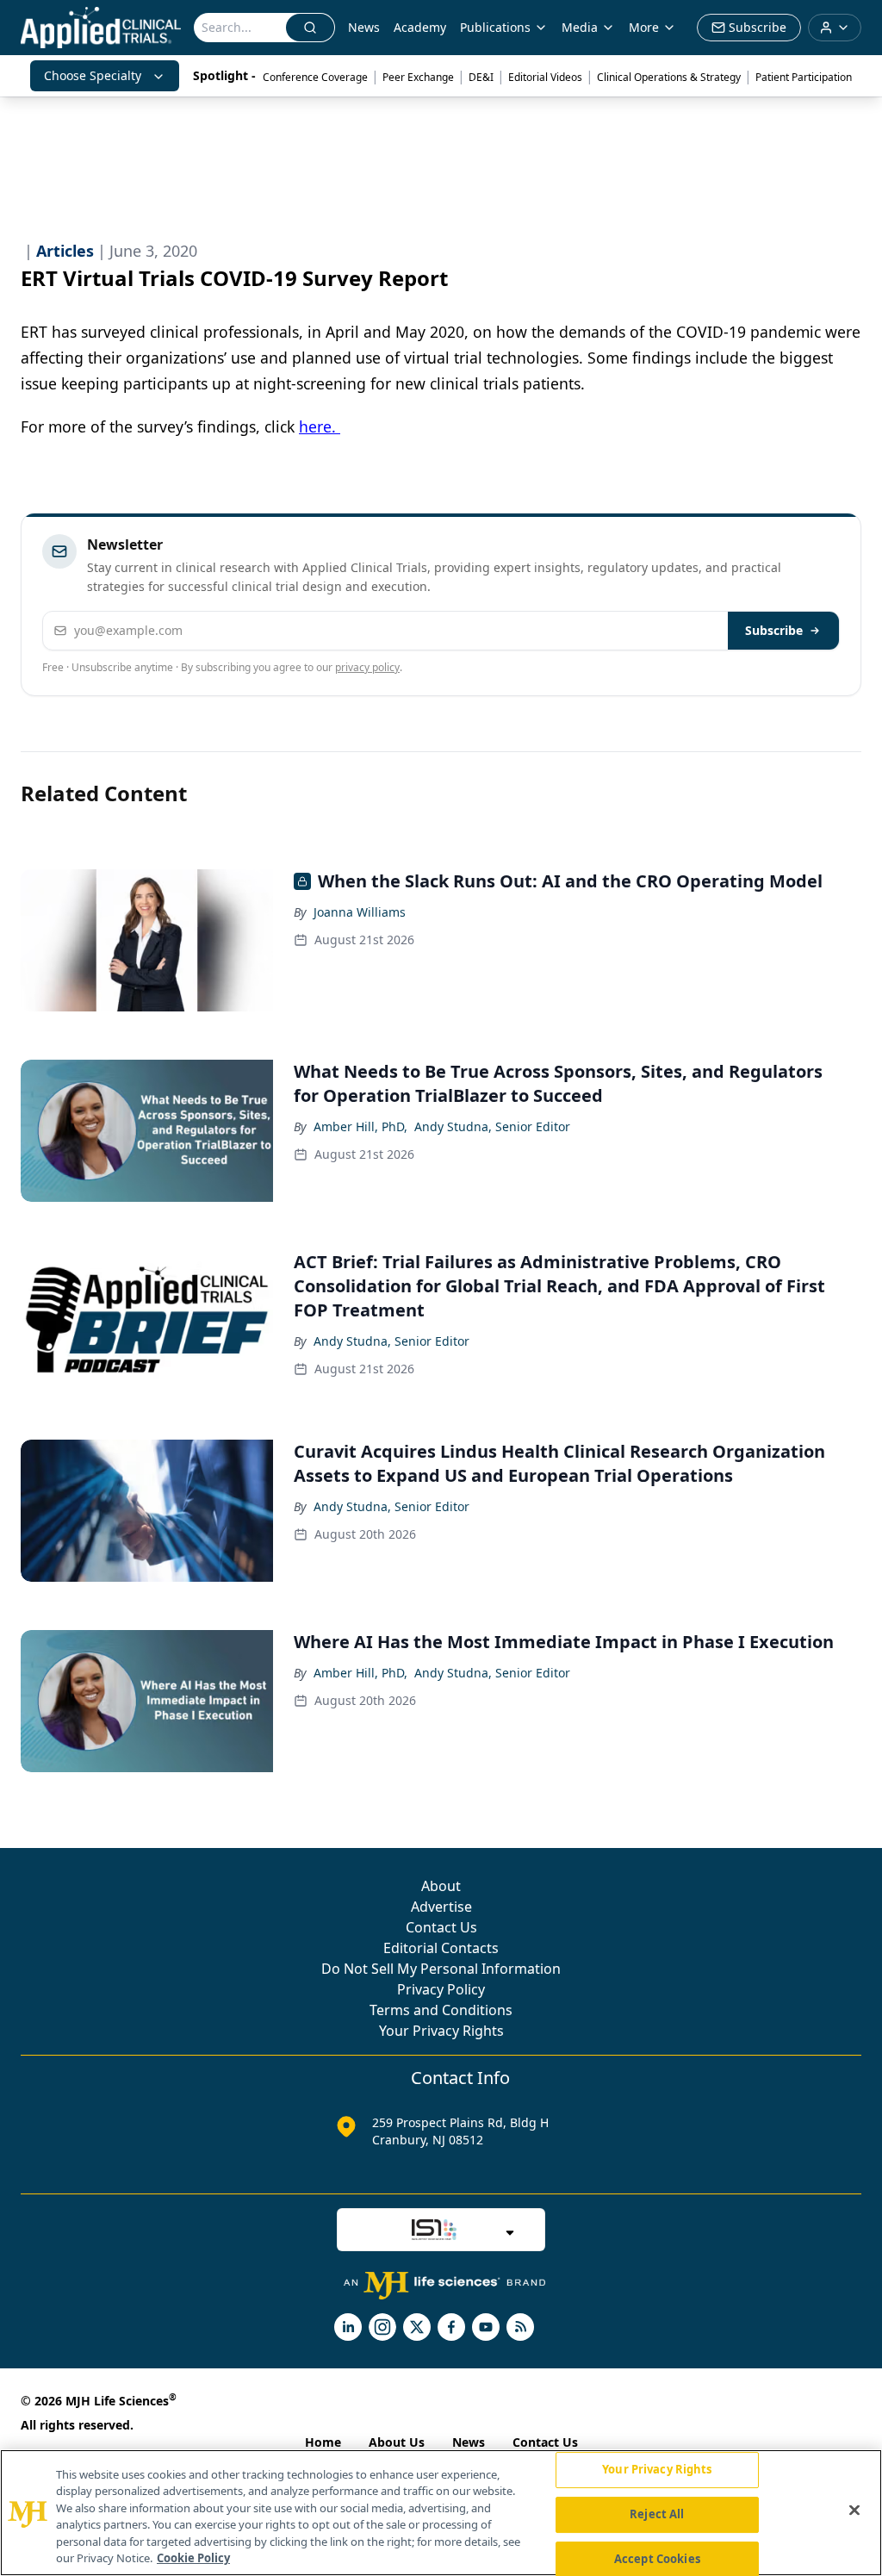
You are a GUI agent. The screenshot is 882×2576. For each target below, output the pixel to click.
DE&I (481, 77)
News (364, 27)
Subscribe (774, 630)
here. (320, 426)
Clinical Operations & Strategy (669, 77)
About (441, 1886)
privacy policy (367, 667)
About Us (397, 2442)
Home (323, 2442)
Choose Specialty (93, 75)
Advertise (441, 1907)
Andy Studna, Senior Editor (492, 1126)
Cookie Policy (193, 2558)
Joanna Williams (360, 912)
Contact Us (441, 1927)
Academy (420, 27)
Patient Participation (804, 77)
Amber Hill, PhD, (360, 1126)
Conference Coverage (315, 77)
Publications (495, 27)
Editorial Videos (545, 77)
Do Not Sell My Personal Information (441, 1969)
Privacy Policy (441, 1989)
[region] (441, 2513)
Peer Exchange (418, 77)
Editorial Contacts (441, 1948)
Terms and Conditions (441, 2010)
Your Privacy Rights (441, 2031)
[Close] (854, 2511)
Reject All (657, 2514)
